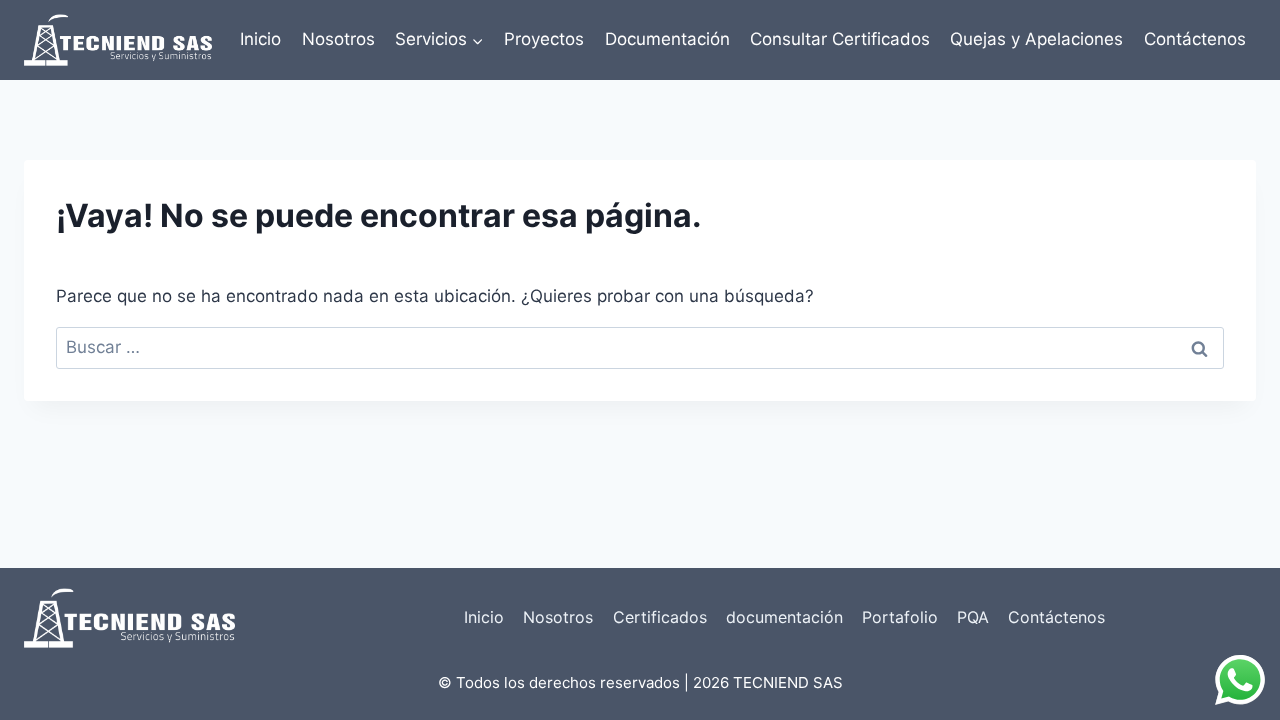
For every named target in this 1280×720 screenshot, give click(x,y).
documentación (784, 617)
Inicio (260, 39)
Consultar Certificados (840, 39)
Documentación (667, 39)
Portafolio (900, 617)
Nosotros (338, 39)
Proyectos (544, 39)
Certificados (660, 617)
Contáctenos (1195, 39)
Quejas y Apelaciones (1036, 39)
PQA (973, 617)
